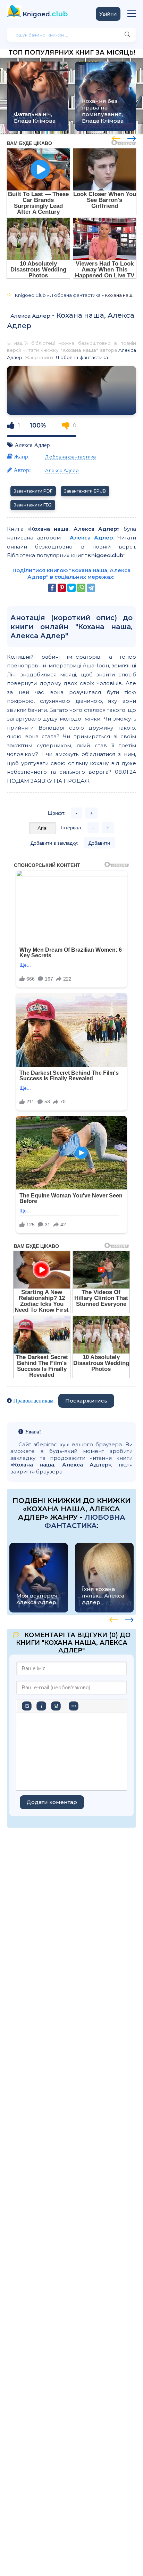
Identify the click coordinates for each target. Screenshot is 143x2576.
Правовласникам (33, 1401)
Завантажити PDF (33, 491)
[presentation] (116, 137)
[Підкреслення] (56, 1706)
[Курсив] (41, 1706)
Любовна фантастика (82, 357)
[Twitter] (71, 588)
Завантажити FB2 (33, 505)
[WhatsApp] (81, 588)
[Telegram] (91, 588)
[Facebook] (52, 588)
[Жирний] (27, 1706)
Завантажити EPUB (85, 491)
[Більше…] (74, 1706)
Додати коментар (52, 1802)
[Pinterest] (62, 588)
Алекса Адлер (30, 316)
